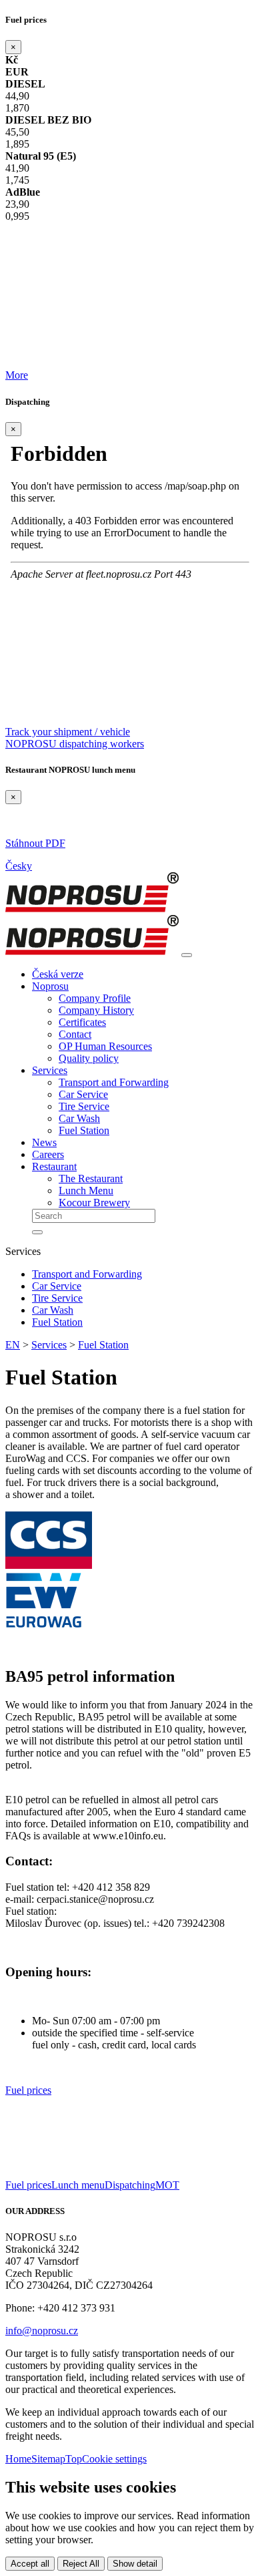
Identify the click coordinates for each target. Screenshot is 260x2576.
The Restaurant (91, 1178)
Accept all (30, 2564)
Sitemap (48, 2459)
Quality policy (89, 1058)
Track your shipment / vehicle (68, 732)
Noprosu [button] (50, 986)
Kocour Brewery (94, 1203)
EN (13, 1345)
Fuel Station (84, 1130)
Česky (19, 866)
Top (74, 2459)
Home (18, 2459)
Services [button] (50, 1070)
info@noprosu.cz (42, 2331)
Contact (75, 1034)
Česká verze (58, 974)
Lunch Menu (86, 1190)
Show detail (135, 2564)
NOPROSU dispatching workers (75, 744)
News (44, 1142)
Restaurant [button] (54, 1166)
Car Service (83, 1094)
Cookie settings (114, 2459)
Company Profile (95, 998)
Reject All (81, 2564)
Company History (96, 1010)
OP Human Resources (105, 1046)
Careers (48, 1154)
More (17, 375)
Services (49, 1345)
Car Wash (79, 1118)
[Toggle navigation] (187, 955)
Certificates (82, 1022)
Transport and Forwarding (114, 1082)
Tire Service (84, 1106)
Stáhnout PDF (35, 843)
